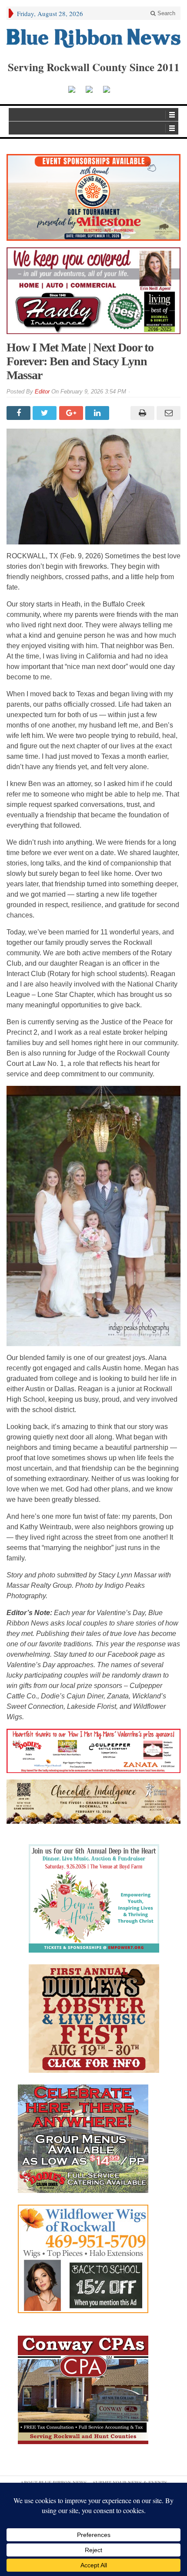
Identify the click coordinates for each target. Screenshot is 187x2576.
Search (165, 13)
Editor (42, 392)
